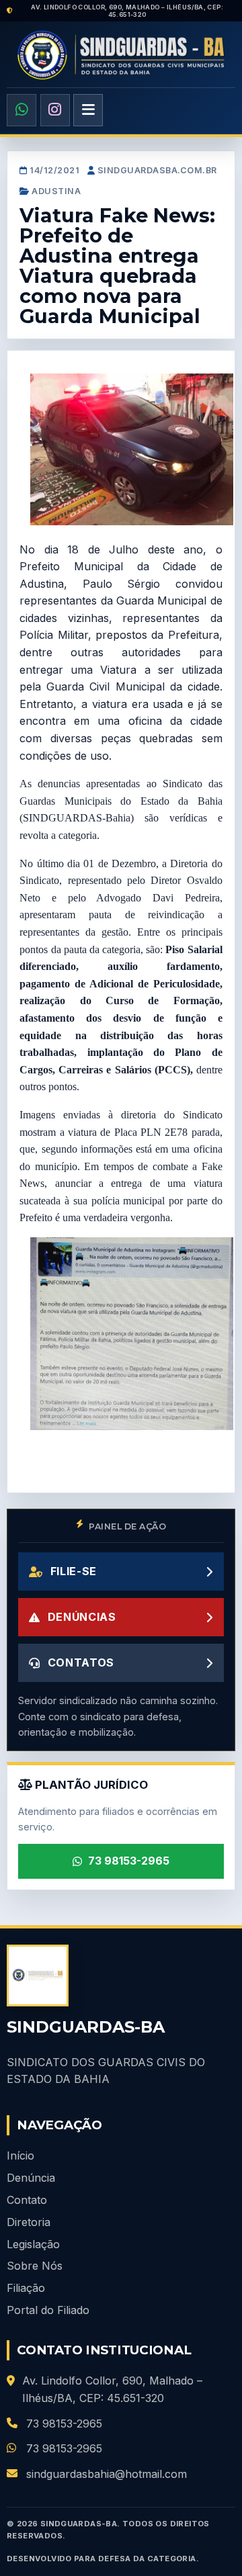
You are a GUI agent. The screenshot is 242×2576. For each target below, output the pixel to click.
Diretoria (29, 2222)
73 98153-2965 (129, 1861)
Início (21, 2156)
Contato (27, 2200)
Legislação (33, 2244)
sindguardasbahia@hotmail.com (107, 2474)
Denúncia (31, 2178)
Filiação (26, 2288)
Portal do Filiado (48, 2310)
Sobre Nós (35, 2266)
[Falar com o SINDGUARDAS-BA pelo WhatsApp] (22, 110)
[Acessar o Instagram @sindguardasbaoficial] (55, 110)
